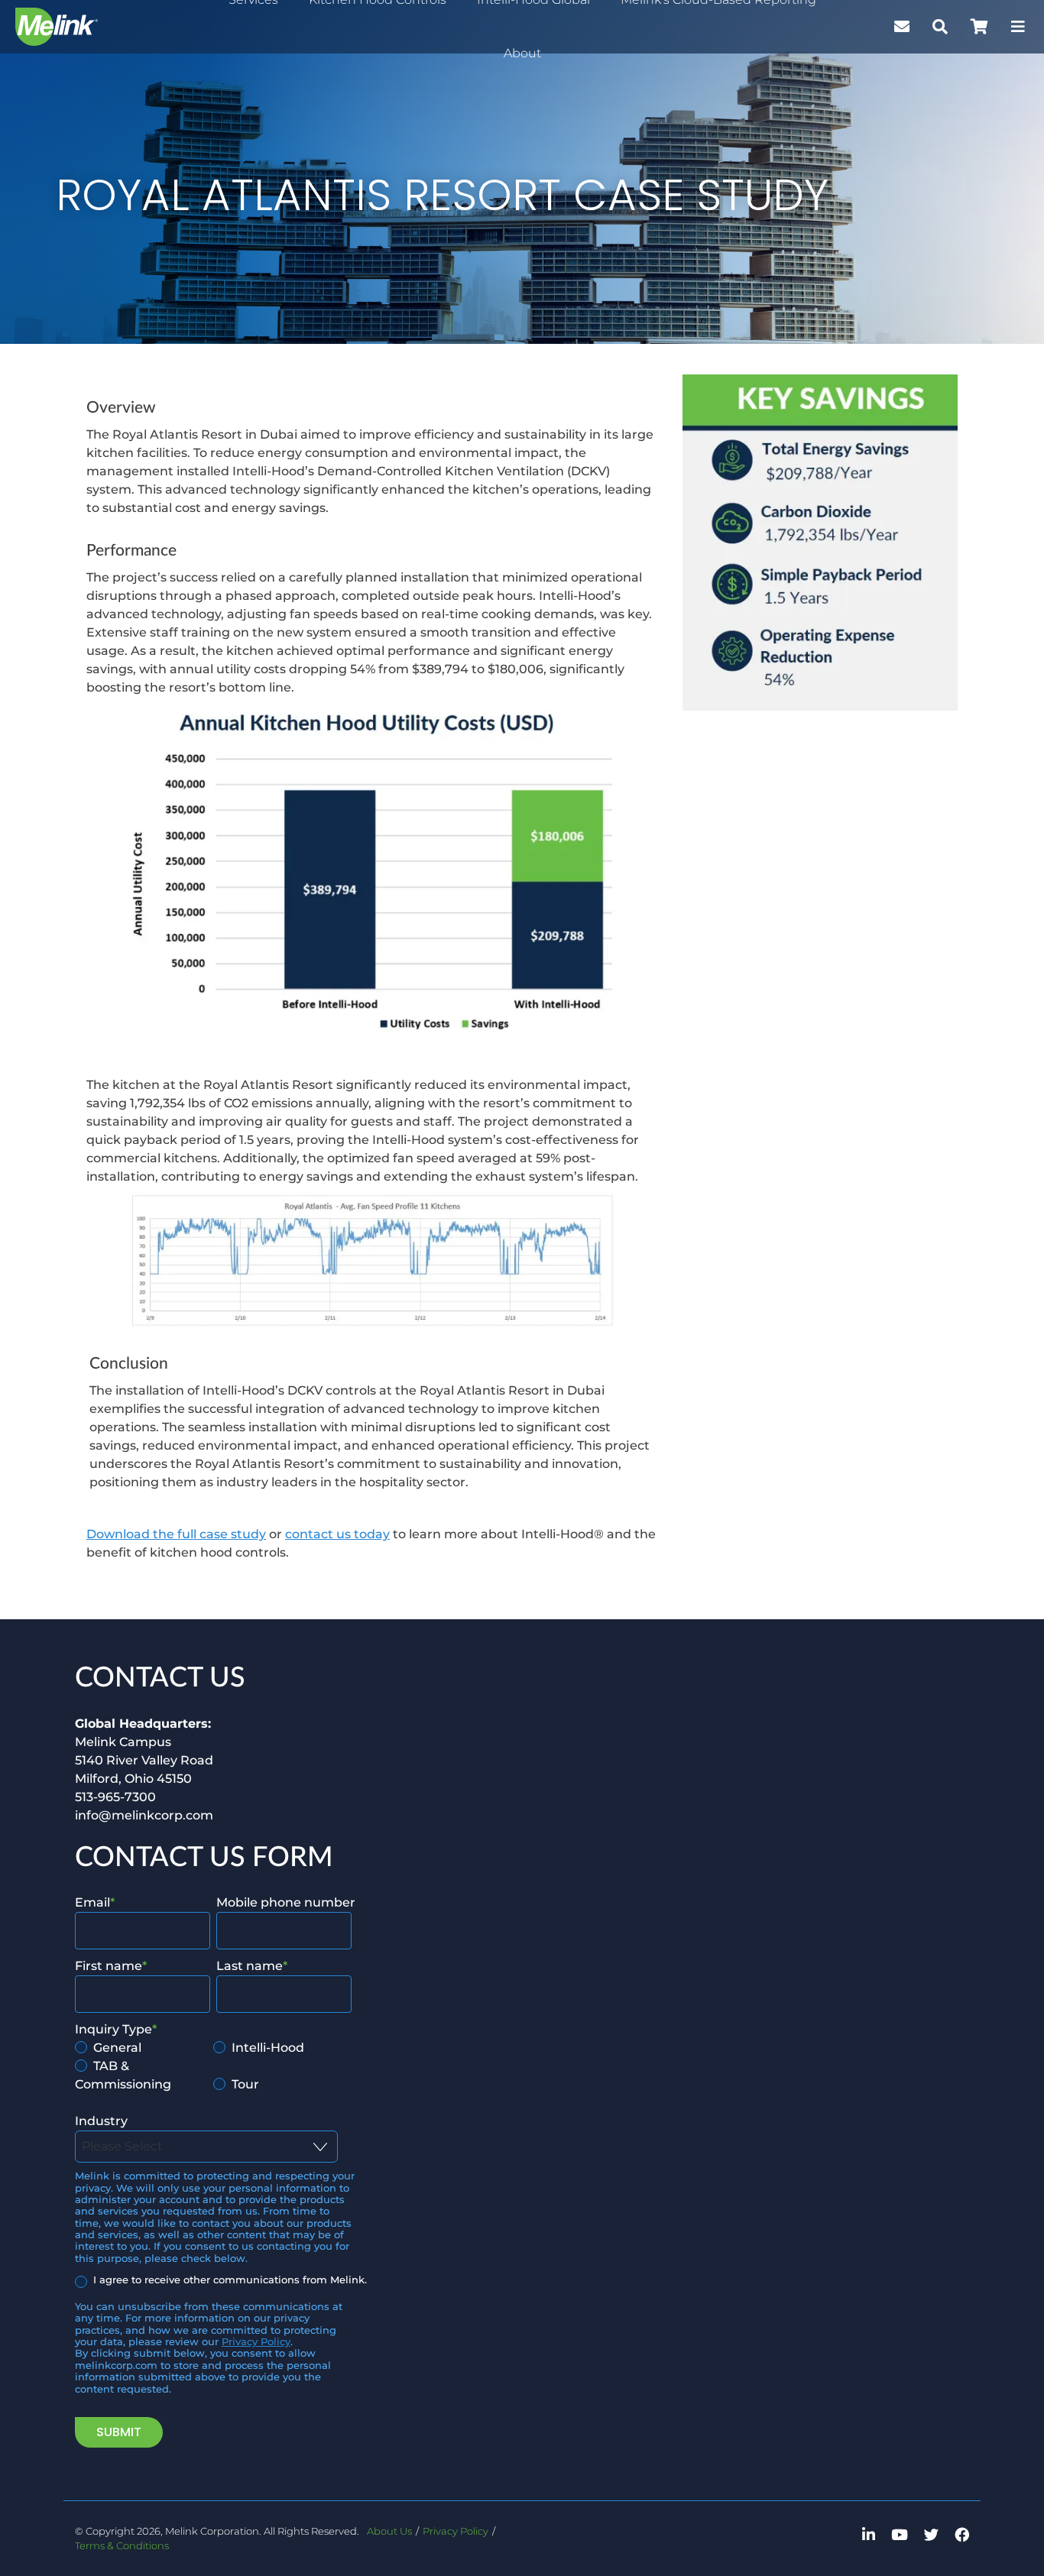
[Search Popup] (940, 27)
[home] (57, 27)
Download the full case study (176, 1534)
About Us (389, 2531)
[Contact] (902, 27)
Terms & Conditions (122, 2546)
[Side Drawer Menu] (1018, 27)
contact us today (337, 1534)
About (522, 53)
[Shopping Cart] (979, 27)
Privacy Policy (256, 2342)
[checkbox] (213, 2066)
